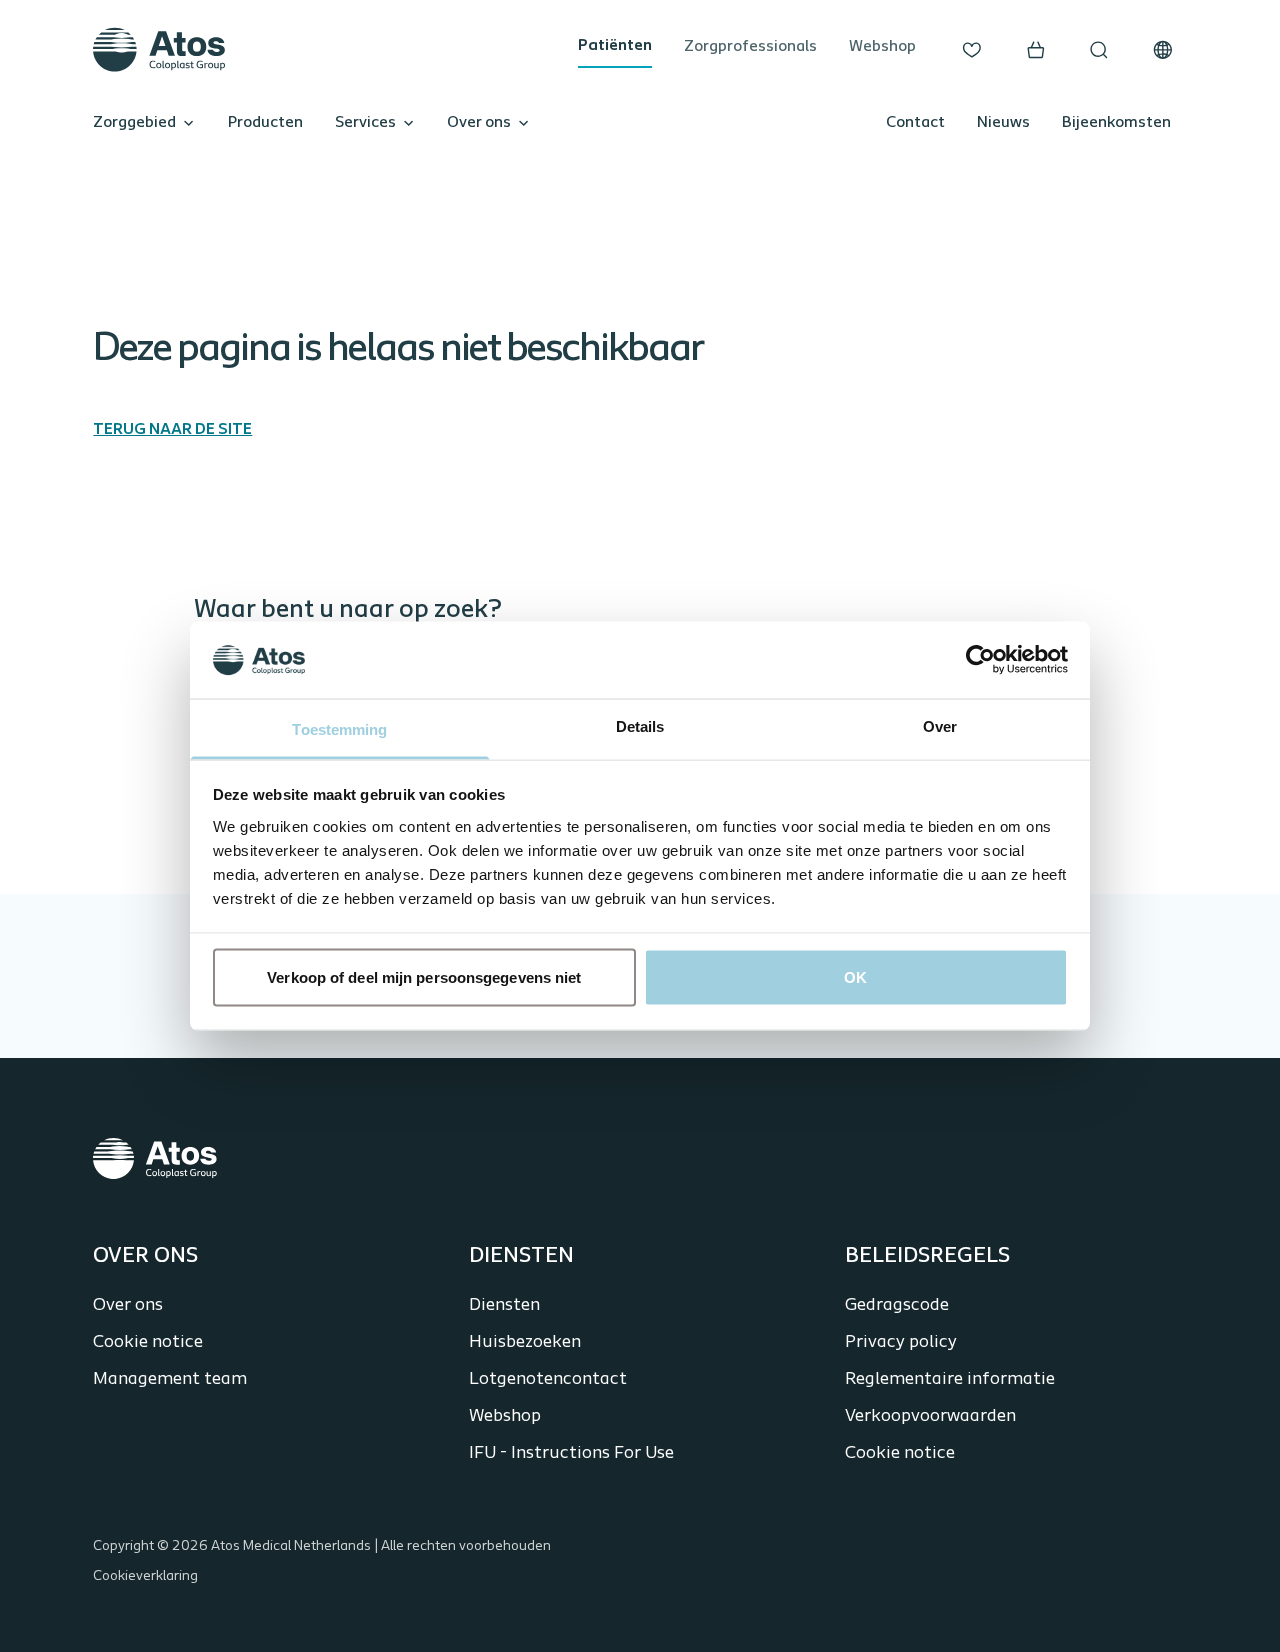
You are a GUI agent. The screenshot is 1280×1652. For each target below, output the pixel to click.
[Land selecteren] (1163, 50)
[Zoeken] (1099, 50)
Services (365, 123)
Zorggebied (134, 123)
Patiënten (615, 46)
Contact (915, 123)
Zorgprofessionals (750, 47)
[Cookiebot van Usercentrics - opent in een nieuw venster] (980, 660)
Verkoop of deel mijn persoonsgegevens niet (424, 977)
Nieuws (1003, 123)
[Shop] (1036, 50)
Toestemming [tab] (339, 728)
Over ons (479, 123)
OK (855, 977)
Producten (265, 123)
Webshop (882, 47)
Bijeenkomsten (1116, 123)
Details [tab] (640, 725)
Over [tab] (940, 725)
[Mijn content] (972, 50)
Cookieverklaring (145, 1576)
